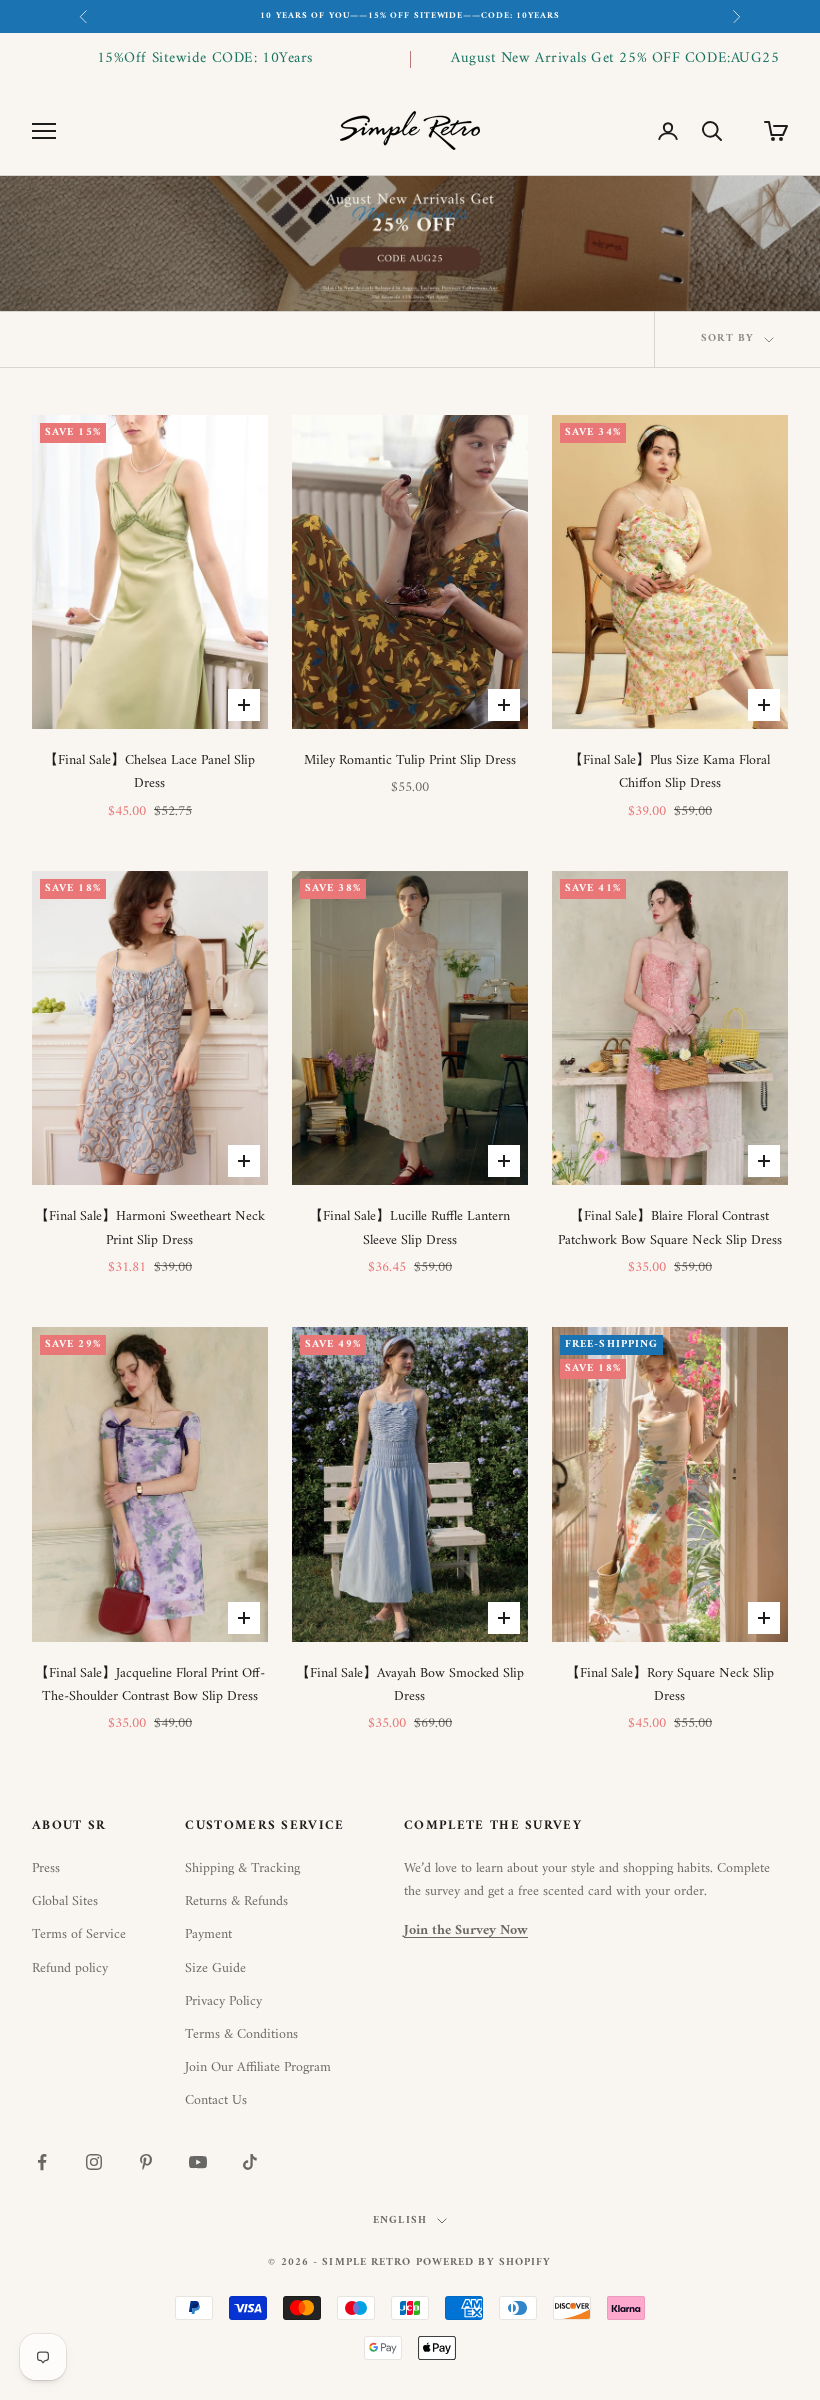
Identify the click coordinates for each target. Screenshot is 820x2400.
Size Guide (215, 1968)
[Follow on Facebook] (42, 2162)
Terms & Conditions (241, 2034)
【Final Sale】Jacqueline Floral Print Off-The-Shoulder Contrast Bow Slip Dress (150, 1685)
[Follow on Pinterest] (146, 2162)
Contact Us (216, 2100)
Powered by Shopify (484, 2262)
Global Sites (65, 1901)
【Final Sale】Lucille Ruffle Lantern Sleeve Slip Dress (409, 1228)
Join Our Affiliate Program (258, 2067)
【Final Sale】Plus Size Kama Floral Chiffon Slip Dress (669, 772)
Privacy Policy (223, 2001)
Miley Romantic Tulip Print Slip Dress (410, 760)
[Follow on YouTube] (198, 2162)
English (400, 2221)
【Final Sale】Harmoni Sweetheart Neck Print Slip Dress (150, 1228)
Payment (208, 1934)
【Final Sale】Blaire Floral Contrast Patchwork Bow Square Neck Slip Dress (670, 1228)
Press (46, 1868)
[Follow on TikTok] (250, 2162)
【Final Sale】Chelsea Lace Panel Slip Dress (149, 772)
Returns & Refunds (236, 1901)
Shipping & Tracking (242, 1868)
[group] (410, 244)
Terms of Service (79, 1934)
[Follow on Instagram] (94, 2162)
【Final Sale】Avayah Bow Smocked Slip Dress (410, 1685)
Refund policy (70, 1968)
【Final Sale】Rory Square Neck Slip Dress (670, 1685)
